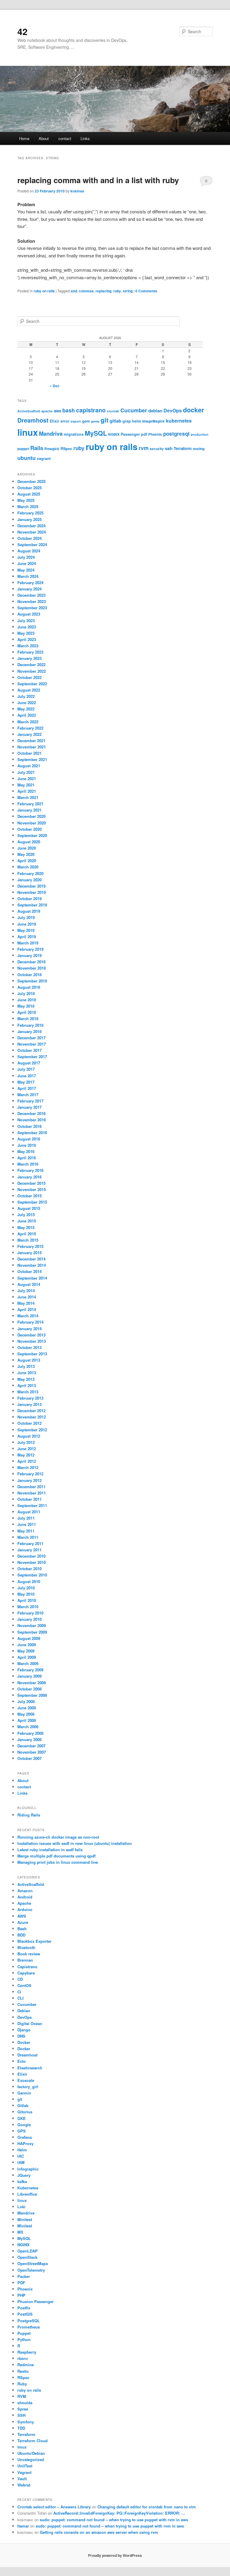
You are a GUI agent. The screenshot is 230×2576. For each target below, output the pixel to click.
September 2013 (32, 1354)
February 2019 (30, 949)
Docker (24, 2042)
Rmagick (52, 449)
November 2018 (32, 968)
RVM (22, 2396)
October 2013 (29, 1347)
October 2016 (29, 1126)
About (44, 138)
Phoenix (155, 434)
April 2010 (27, 1600)
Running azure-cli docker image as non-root (58, 1837)
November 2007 (32, 1752)
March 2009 (28, 1663)
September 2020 (32, 835)
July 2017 (26, 1069)
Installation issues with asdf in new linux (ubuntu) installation (75, 1843)
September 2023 (32, 608)
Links (85, 138)
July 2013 (26, 1366)
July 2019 (26, 917)
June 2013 (27, 1373)
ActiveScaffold (29, 411)
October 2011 (29, 1499)
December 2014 (31, 1259)
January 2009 (29, 1676)
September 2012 (32, 1430)
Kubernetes (28, 2188)
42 (22, 31)
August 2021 (29, 766)
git (105, 420)
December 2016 (31, 1113)
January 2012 (29, 1480)
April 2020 (27, 861)
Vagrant (24, 2472)
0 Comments (206, 182)
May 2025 (26, 500)
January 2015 (29, 1253)
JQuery (24, 2175)
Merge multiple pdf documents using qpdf (56, 1856)
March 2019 (28, 943)
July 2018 (26, 993)
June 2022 (27, 703)
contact (65, 138)
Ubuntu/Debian (31, 2453)
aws (57, 411)
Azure (23, 1922)
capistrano (91, 410)
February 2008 (30, 1733)
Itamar (23, 2526)
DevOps (173, 410)
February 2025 (30, 513)
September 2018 (32, 981)
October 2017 (29, 1050)
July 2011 (26, 1518)
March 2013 (28, 1392)
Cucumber (134, 410)
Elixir (55, 421)
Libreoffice (27, 2194)
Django (24, 2030)
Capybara (26, 1973)
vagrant (44, 458)
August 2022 (29, 690)
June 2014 (27, 1297)
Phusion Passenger (35, 2301)
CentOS (24, 1985)
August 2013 (29, 1360)
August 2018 (29, 987)
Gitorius (25, 2112)
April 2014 (27, 1309)
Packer (24, 2276)
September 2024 (32, 544)
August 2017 (29, 1063)
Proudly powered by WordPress (115, 2555)
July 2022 (26, 696)
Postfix (24, 2308)
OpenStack (27, 2257)
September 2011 (32, 1505)
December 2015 (31, 1183)
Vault (22, 2479)
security (157, 449)
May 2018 (26, 1006)
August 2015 (29, 1208)
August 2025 (29, 494)
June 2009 (27, 1645)
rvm (144, 448)
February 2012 (30, 1474)
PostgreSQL (29, 2321)
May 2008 (26, 1714)
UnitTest (25, 2466)
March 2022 (28, 722)
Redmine (26, 2365)
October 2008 (29, 1689)
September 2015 (32, 1202)
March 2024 (28, 576)
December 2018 (31, 962)
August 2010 (29, 1581)
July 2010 (26, 1588)
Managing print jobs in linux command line (58, 1862)
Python (24, 2339)
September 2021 (32, 759)
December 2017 (31, 1038)
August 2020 (29, 842)
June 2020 (27, 848)
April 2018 (27, 1012)
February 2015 (30, 1246)
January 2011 (29, 1550)
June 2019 (27, 924)
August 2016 (29, 1139)
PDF (21, 2283)
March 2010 (28, 1607)
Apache (24, 1903)
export (76, 421)
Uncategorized (31, 2459)
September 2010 (32, 1575)
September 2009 (32, 1632)
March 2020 (28, 867)
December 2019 (31, 886)
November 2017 (32, 1044)
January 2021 (29, 810)
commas (86, 291)
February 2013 (30, 1398)
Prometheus (29, 2327)
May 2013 (26, 1379)
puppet (23, 449)
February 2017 (30, 1101)
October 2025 (29, 488)
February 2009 (30, 1670)
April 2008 (27, 1720)
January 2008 (29, 1739)
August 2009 (29, 1638)
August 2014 (29, 1284)
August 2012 (29, 1436)
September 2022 (32, 684)
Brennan (25, 1960)
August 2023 (29, 614)
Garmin (24, 2093)
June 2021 (27, 779)
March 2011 (28, 1537)
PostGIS (25, 2314)
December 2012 (31, 1411)
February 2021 (30, 804)
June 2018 (27, 1000)
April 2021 (27, 791)
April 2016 (27, 1158)
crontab (113, 411)
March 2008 (28, 1727)
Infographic (28, 2169)
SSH (21, 2415)
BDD (21, 1935)
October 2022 (29, 677)
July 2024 (26, 557)
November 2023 (32, 601)
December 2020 (31, 816)
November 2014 (32, 1265)
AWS (22, 1916)
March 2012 (28, 1467)
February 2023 (30, 652)
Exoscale (26, 2080)
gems (95, 421)
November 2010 (32, 1562)
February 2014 (30, 1322)
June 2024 (27, 563)
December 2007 (31, 1746)
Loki (21, 2207)
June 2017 (27, 1076)
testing (199, 449)
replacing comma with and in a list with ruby (98, 180)
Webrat (24, 2485)
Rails (37, 448)
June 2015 (27, 1221)
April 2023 (27, 639)
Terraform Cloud (32, 2441)
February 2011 (30, 1543)
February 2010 (30, 1613)
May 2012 (26, 1455)
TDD (21, 2428)
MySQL (96, 433)
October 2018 (29, 975)
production (200, 434)
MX (20, 2232)
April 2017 (27, 1088)
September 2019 (32, 905)
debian (155, 411)
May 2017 (26, 1082)
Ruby (22, 2384)
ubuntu (27, 458)
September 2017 (32, 1057)
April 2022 (27, 715)
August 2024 (29, 551)
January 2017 (29, 1107)
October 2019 (29, 899)
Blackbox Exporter (34, 1941)
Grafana (25, 2137)
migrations (74, 434)
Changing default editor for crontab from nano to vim (147, 2507)
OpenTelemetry (31, 2270)
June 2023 (27, 627)
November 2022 (32, 671)
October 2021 (29, 753)
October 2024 (29, 538)
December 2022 (31, 664)
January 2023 (29, 658)
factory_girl (28, 2087)
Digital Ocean (30, 2023)
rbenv (23, 2358)
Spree (23, 2409)
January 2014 (29, 1329)
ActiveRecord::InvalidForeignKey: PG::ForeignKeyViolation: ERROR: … (119, 2513)
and (74, 291)
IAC (21, 2156)
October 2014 (29, 1271)
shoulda (25, 2403)
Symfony (26, 2422)
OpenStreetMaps (33, 2263)
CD (20, 1979)
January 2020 (29, 880)
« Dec (55, 386)
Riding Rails (29, 1815)
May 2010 (26, 1594)
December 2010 (31, 1556)
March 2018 (28, 1019)
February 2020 (30, 873)
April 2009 (27, 1657)
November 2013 (32, 1341)
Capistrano (27, 1967)
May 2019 (26, 930)
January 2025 (29, 519)
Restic (23, 2371)
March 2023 (28, 646)
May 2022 (26, 709)
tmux (22, 2447)
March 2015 (28, 1240)
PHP (21, 2295)
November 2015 (32, 1189)
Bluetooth (26, 1947)
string (128, 291)
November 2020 (32, 823)
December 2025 (31, 481)
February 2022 (30, 728)
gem (86, 421)
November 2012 (32, 1417)
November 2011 (32, 1493)
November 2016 (32, 1120)
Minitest (25, 2219)
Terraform (183, 448)
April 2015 (27, 1234)
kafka (22, 2181)
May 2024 (26, 570)
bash (69, 410)
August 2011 (29, 1512)
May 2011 (26, 1531)
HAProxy (25, 2143)
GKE (22, 2118)
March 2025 (28, 506)
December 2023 (31, 595)
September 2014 (32, 1278)
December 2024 (31, 526)
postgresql (176, 434)
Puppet (24, 2333)
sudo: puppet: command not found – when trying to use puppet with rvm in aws (114, 2520)
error (65, 421)
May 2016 (26, 1151)
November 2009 (32, 1625)
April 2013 (27, 1385)
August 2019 (29, 911)
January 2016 (29, 1177)
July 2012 (26, 1442)
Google (24, 2125)
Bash (22, 1929)
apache (47, 411)
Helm (22, 2150)
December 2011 (31, 1487)
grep (127, 421)
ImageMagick (153, 421)
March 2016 (28, 1164)
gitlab (115, 421)
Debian (24, 2011)
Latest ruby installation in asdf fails (50, 1850)
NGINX (114, 434)
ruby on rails (44, 291)
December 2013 (31, 1335)
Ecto (22, 2061)
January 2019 (29, 955)
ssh (169, 448)
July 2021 (26, 772)
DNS (21, 2036)
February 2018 (30, 1025)
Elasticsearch (30, 2068)
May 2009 (26, 1651)
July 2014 (26, 1291)
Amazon (25, 1891)
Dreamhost (33, 420)
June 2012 (27, 1449)
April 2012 (27, 1461)
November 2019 (32, 892)
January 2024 (29, 589)
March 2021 (28, 797)
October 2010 (29, 1569)
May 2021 (26, 785)
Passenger (130, 434)
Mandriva (51, 433)
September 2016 (32, 1133)
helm (137, 421)
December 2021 (31, 741)
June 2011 (27, 1524)
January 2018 (29, 1031)
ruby (117, 291)
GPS (22, 2131)
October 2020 (29, 829)
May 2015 (26, 1227)
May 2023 (26, 633)
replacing (103, 291)
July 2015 (26, 1215)
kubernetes (179, 421)
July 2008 (26, 1701)
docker (193, 410)
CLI (21, 1998)
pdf (144, 434)
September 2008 (32, 1695)
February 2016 (30, 1170)
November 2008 (32, 1683)
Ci (19, 1992)
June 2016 (27, 1145)
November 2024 (32, 532)
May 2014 (26, 1303)
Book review (29, 1954)
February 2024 (30, 583)
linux (28, 432)
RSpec (66, 449)
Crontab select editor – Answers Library (54, 2507)
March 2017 (28, 1095)
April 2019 (27, 937)
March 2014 (28, 1316)
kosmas (77, 191)
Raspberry (27, 2352)
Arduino (25, 1909)
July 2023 (26, 621)
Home (24, 138)
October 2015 (29, 1196)
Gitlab (23, 2105)
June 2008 (27, 1708)
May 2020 (26, 854)
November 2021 (32, 747)
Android (25, 1897)
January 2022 (29, 734)
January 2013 (29, 1404)
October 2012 (29, 1423)
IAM (21, 2162)
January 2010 (29, 1619)
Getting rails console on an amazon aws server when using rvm (99, 2532)
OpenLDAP (28, 2251)
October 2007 (29, 1758)
